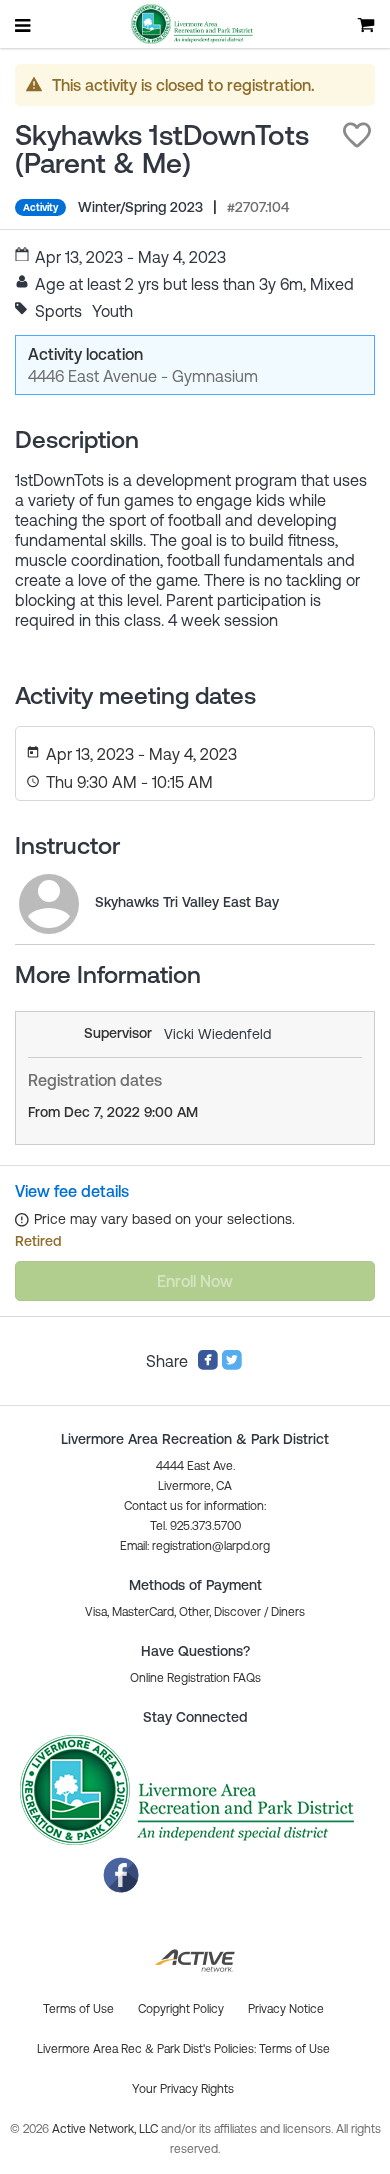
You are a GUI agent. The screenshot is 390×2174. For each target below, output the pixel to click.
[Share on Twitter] (232, 1365)
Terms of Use (294, 2049)
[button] (357, 135)
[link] (49, 904)
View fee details (72, 1191)
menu (24, 25)
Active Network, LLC (106, 2129)
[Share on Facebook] (208, 1365)
